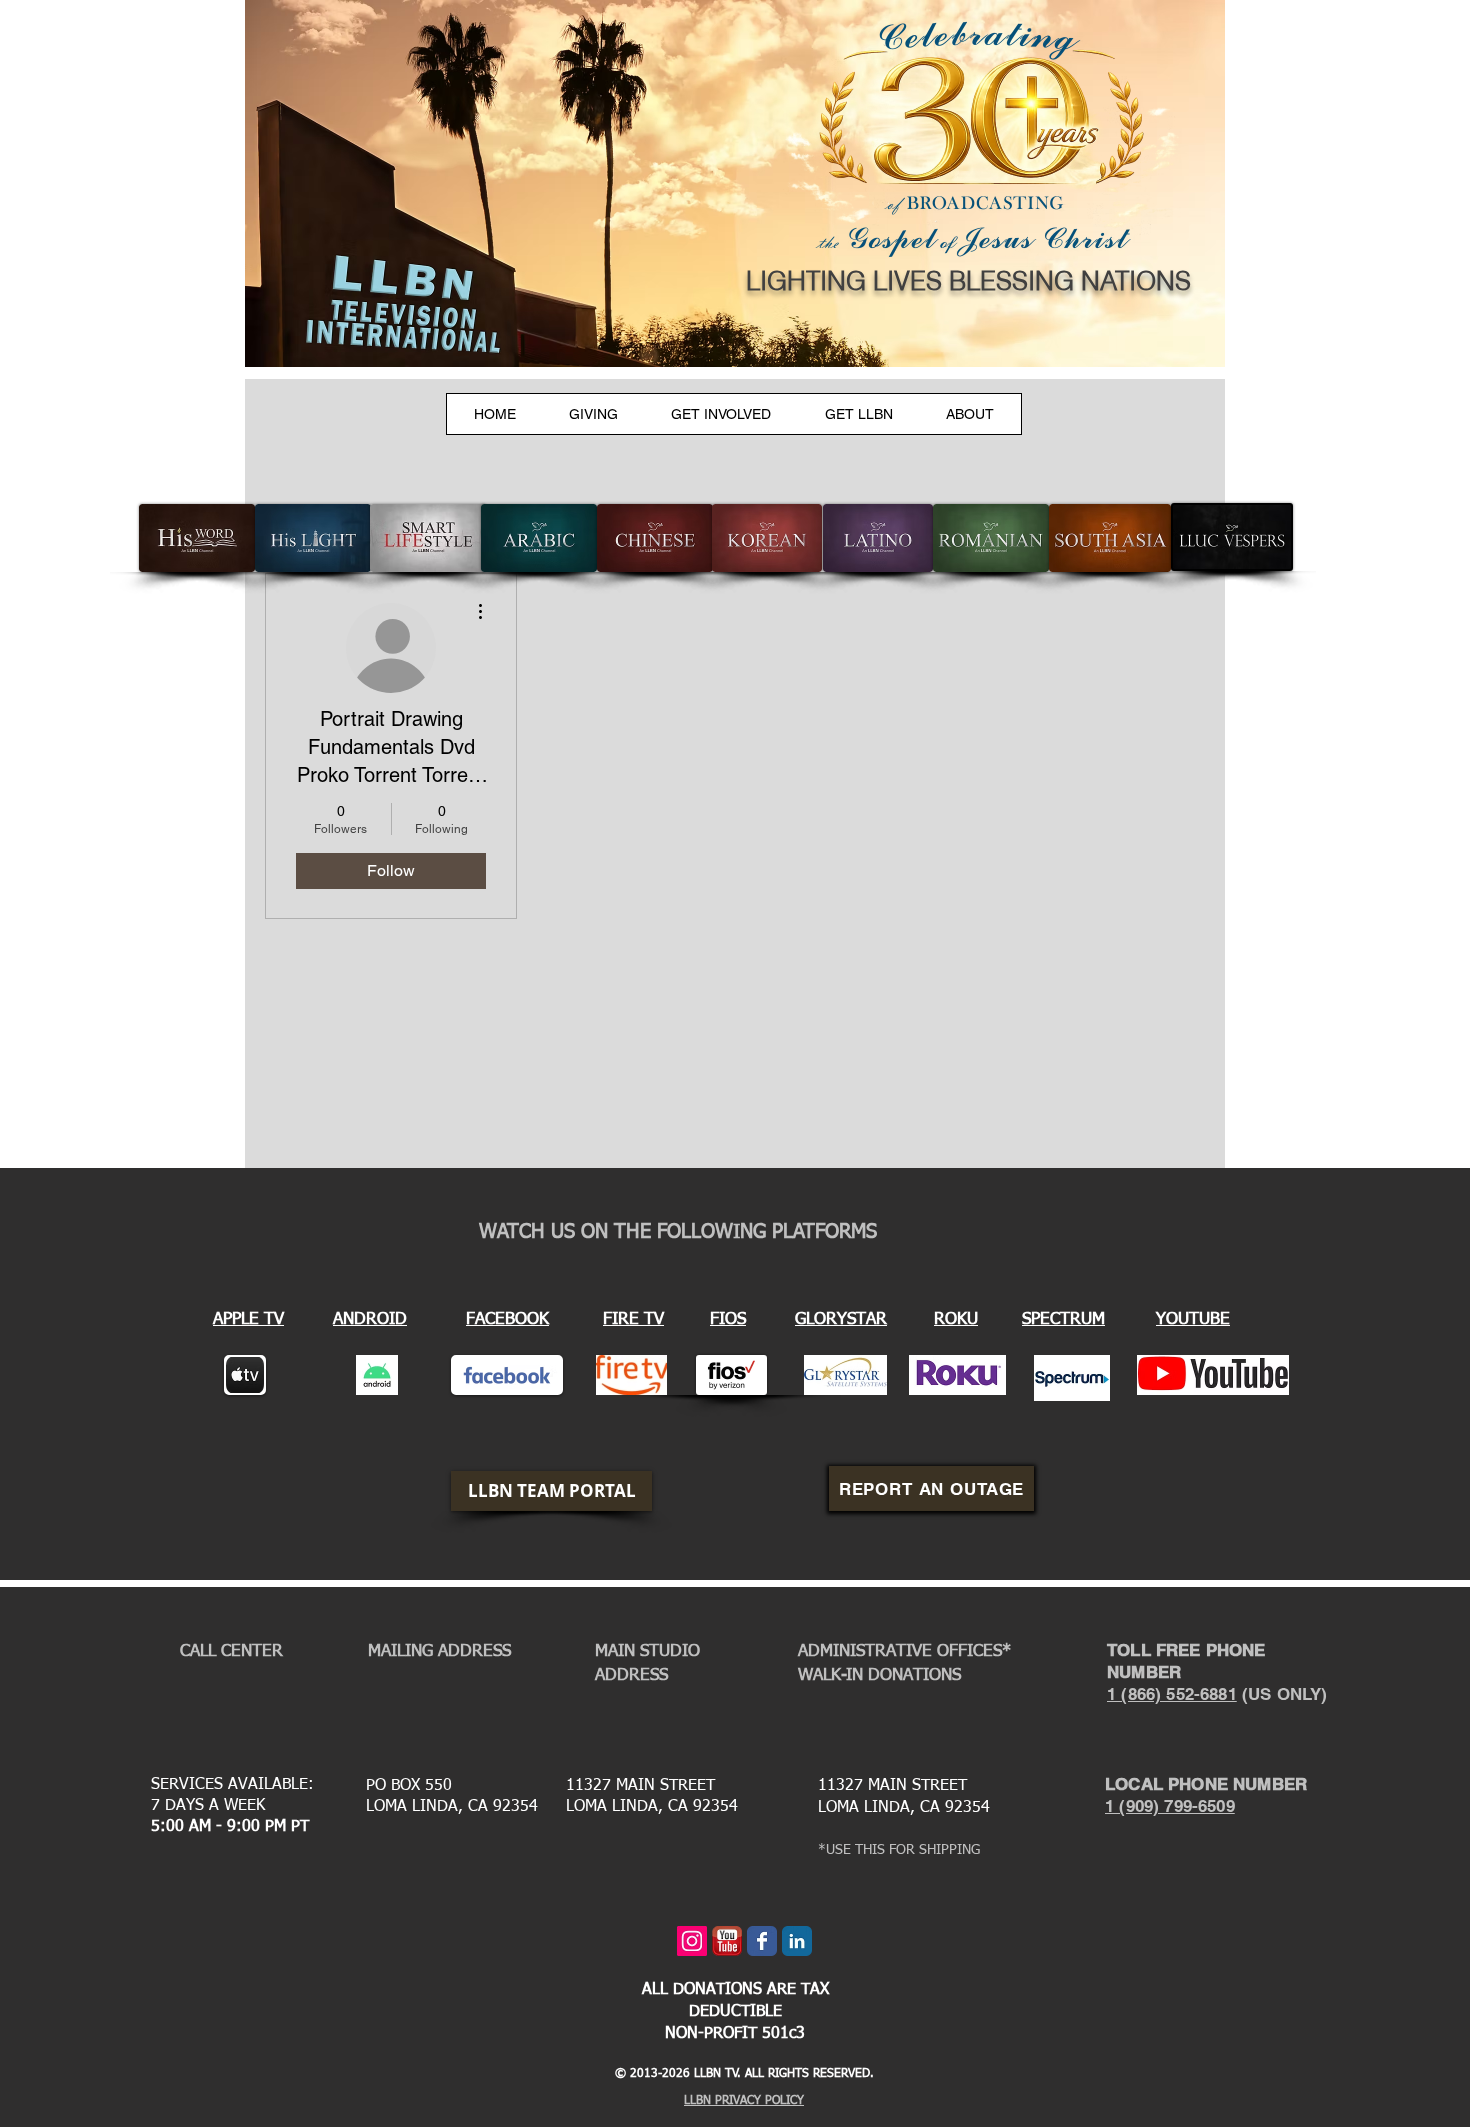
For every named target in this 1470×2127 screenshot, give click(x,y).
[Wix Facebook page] (762, 1941)
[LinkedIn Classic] (797, 1941)
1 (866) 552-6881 (1172, 1694)
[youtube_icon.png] (727, 1941)
